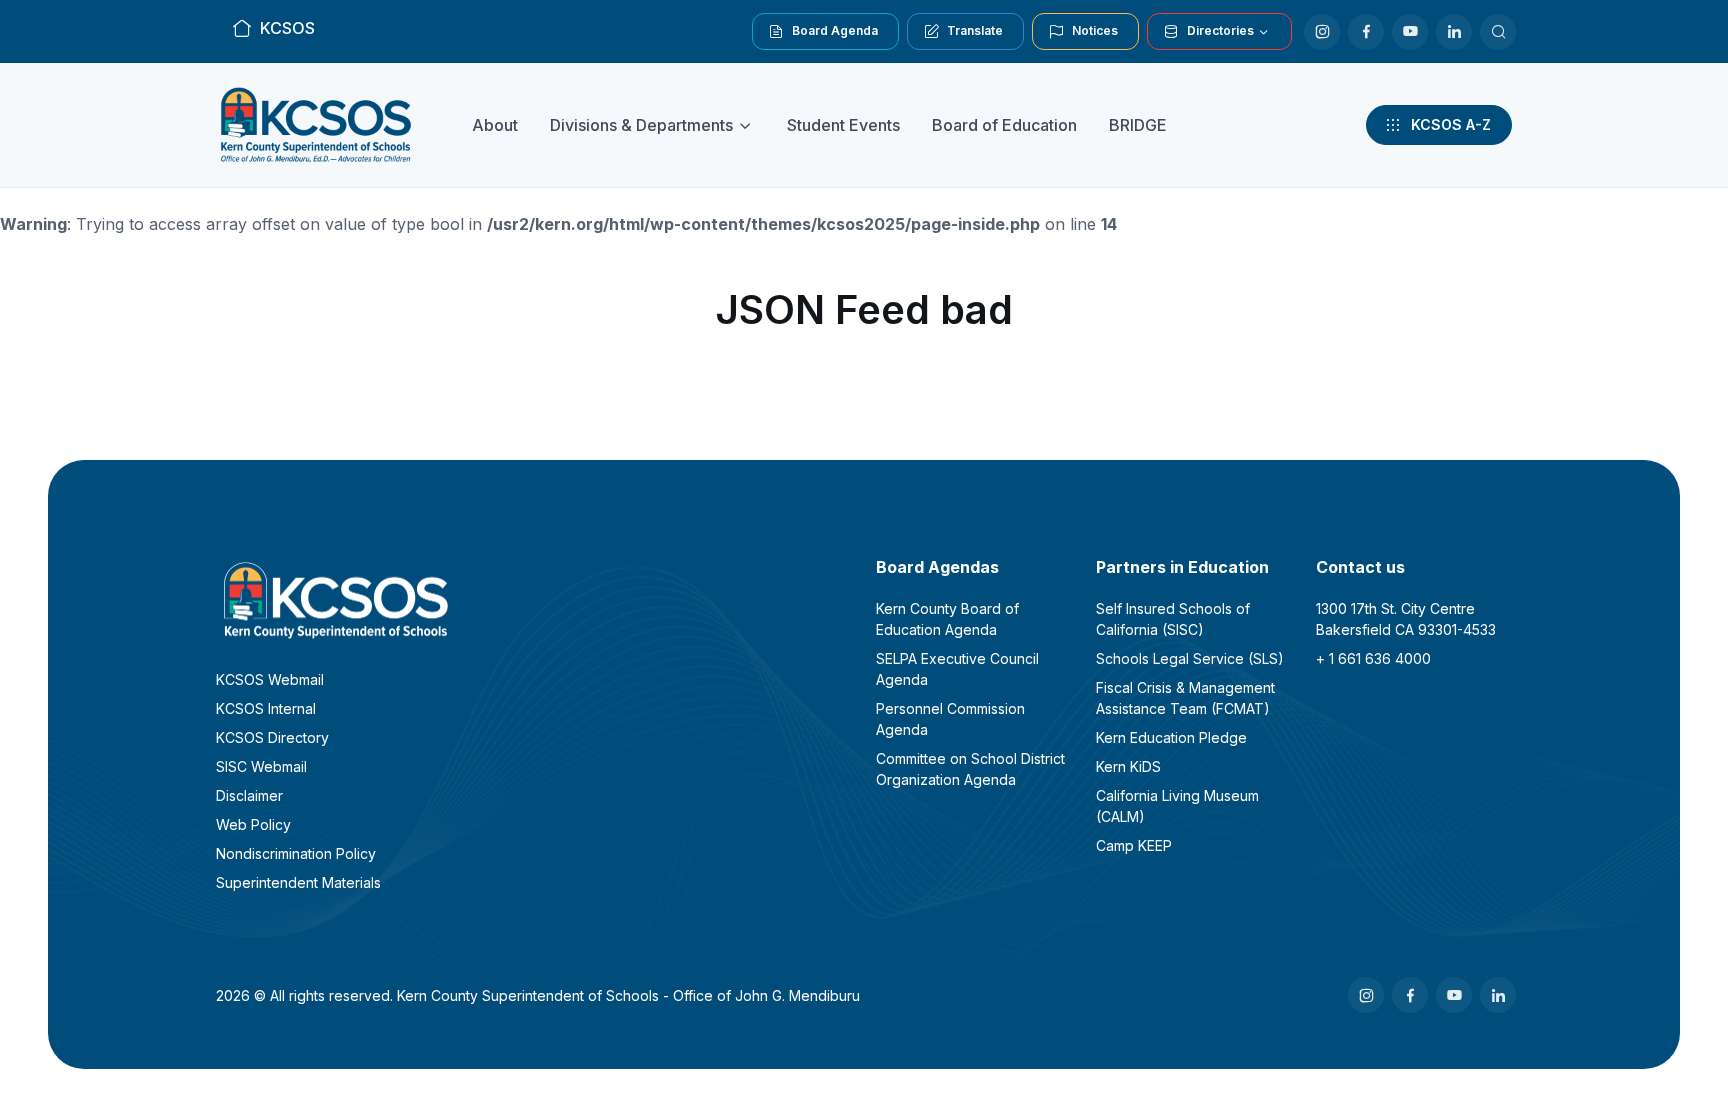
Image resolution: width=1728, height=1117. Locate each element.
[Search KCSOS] (1498, 32)
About (495, 125)
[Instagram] (1322, 32)
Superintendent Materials (298, 882)
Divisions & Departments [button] (641, 125)
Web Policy (253, 824)
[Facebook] (1366, 32)
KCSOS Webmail (270, 679)
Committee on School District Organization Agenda (970, 769)
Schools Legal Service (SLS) (1190, 658)
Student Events (843, 125)
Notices (1095, 30)
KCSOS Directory (272, 737)
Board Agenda (835, 30)
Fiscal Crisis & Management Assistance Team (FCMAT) (1185, 698)
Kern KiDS (1128, 766)
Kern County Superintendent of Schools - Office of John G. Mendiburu (628, 995)
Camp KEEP (1134, 845)
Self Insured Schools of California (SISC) (1173, 619)
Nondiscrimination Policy (296, 853)
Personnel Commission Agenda (950, 719)
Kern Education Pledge (1171, 737)
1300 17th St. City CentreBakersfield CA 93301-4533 (1406, 619)
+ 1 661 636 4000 (1373, 658)
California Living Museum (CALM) (1177, 806)
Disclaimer (249, 795)
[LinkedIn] (1454, 32)
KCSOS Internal (266, 708)
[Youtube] (1410, 32)
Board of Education (1004, 125)
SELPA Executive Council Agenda (957, 669)
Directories (1220, 30)
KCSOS (287, 28)
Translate (975, 30)
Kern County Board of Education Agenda (947, 619)
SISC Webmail (261, 766)
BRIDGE (1138, 125)
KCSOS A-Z (1451, 124)
